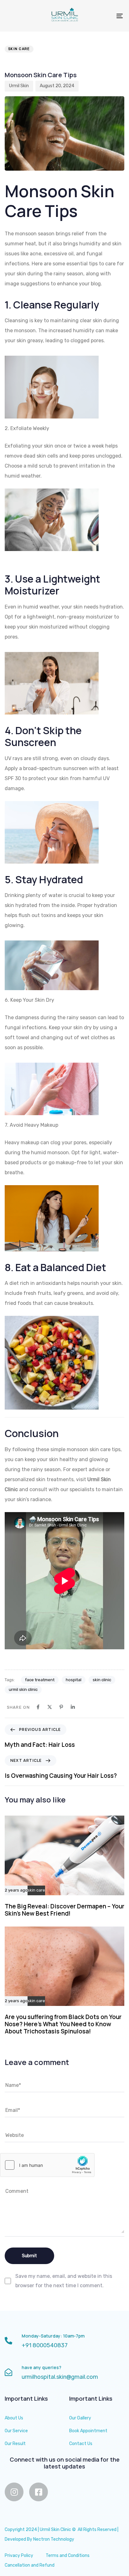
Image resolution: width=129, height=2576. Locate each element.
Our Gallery (80, 2418)
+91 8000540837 (45, 2345)
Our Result (15, 2444)
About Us (14, 2418)
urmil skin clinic (23, 1689)
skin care (19, 49)
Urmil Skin (19, 86)
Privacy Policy (19, 2556)
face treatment (40, 1680)
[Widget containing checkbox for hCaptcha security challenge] (47, 2165)
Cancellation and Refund (30, 2565)
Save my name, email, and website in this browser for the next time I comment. (64, 2281)
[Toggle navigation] (103, 16)
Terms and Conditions (68, 2556)
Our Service (16, 2431)
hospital (74, 1680)
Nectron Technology (54, 2539)
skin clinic (102, 1680)
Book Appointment (88, 2431)
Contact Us (81, 2444)
